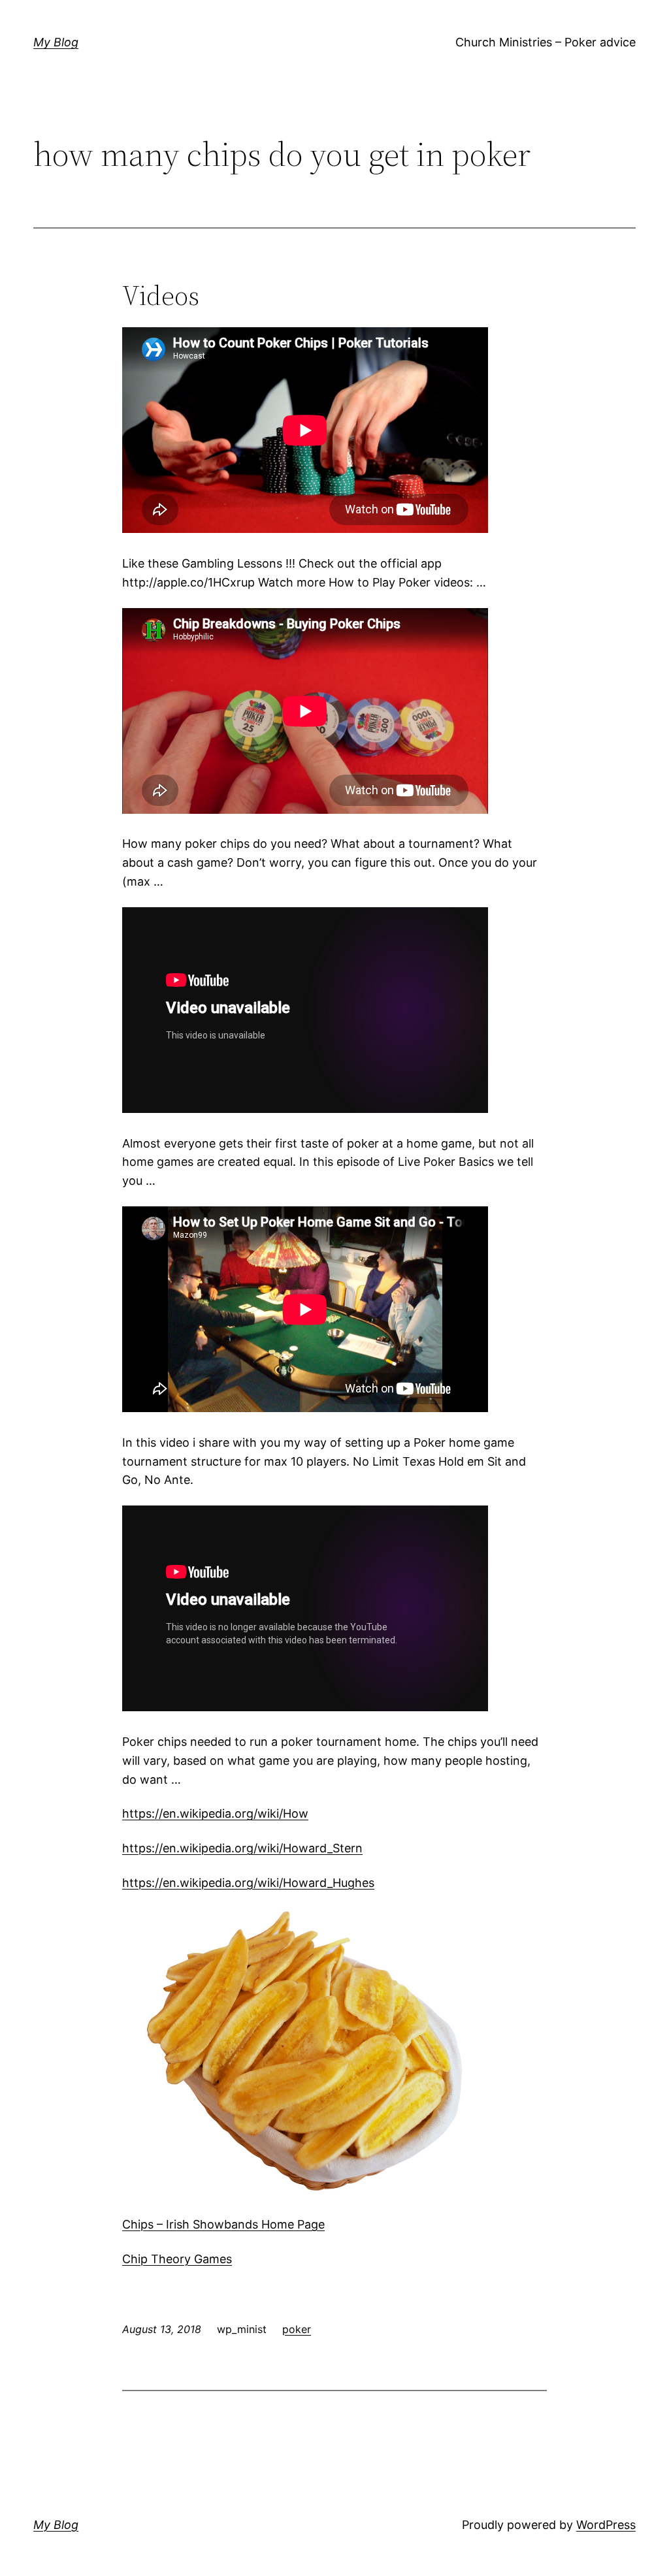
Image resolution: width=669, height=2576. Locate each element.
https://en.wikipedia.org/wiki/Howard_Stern (242, 1848)
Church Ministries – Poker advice (546, 42)
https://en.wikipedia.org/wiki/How (215, 1813)
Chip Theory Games (177, 2259)
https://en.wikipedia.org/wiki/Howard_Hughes (248, 1883)
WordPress (606, 2525)
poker (297, 2329)
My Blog (56, 42)
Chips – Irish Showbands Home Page (223, 2224)
